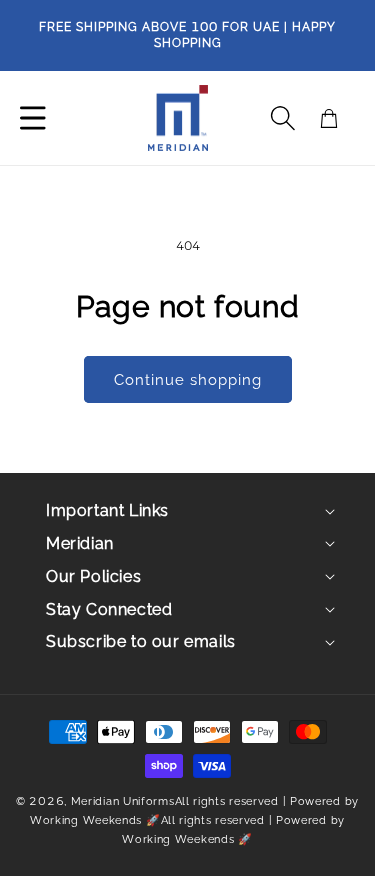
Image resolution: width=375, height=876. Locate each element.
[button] (283, 118)
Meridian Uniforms (123, 801)
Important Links (107, 510)
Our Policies (93, 576)
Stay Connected (109, 609)
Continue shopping (188, 380)
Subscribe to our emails (141, 641)
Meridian (80, 543)
